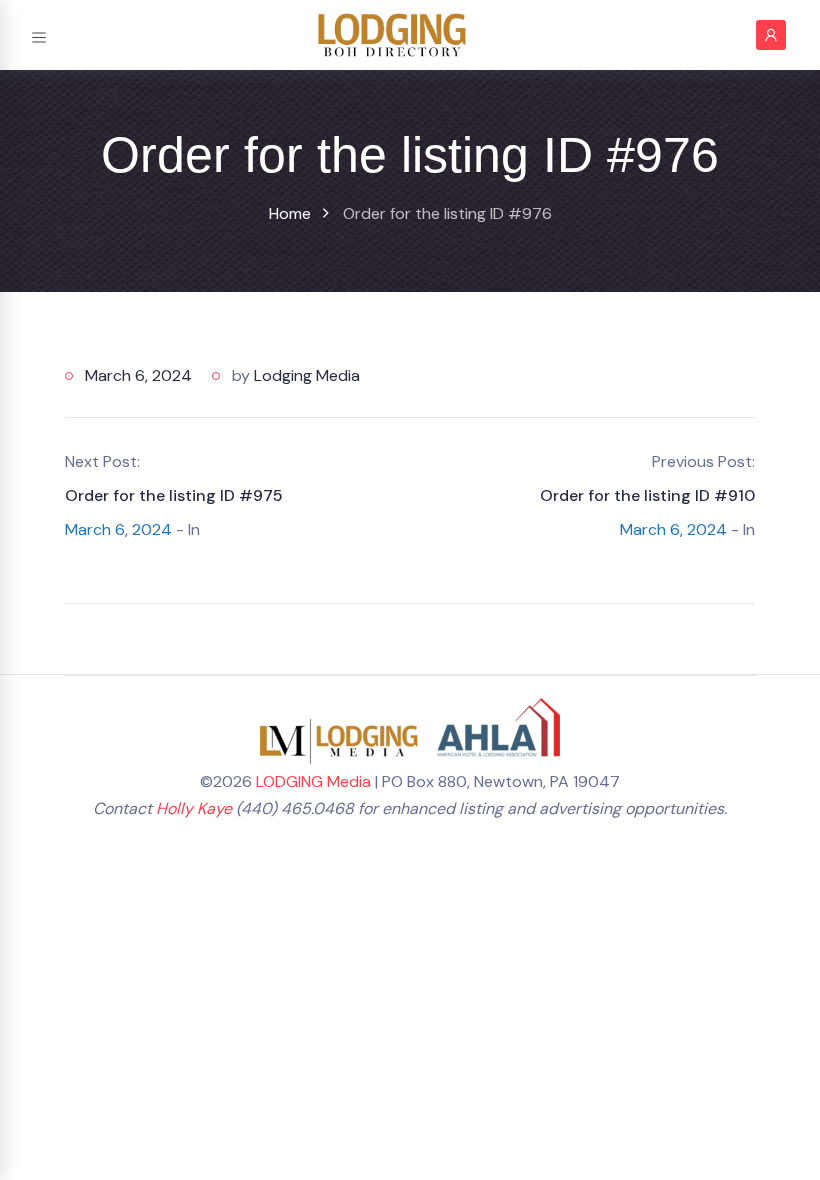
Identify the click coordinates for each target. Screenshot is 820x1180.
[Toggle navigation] (39, 34)
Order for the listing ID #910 (647, 495)
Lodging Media (307, 375)
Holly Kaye (194, 808)
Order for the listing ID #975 (174, 495)
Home (290, 213)
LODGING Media (313, 781)
